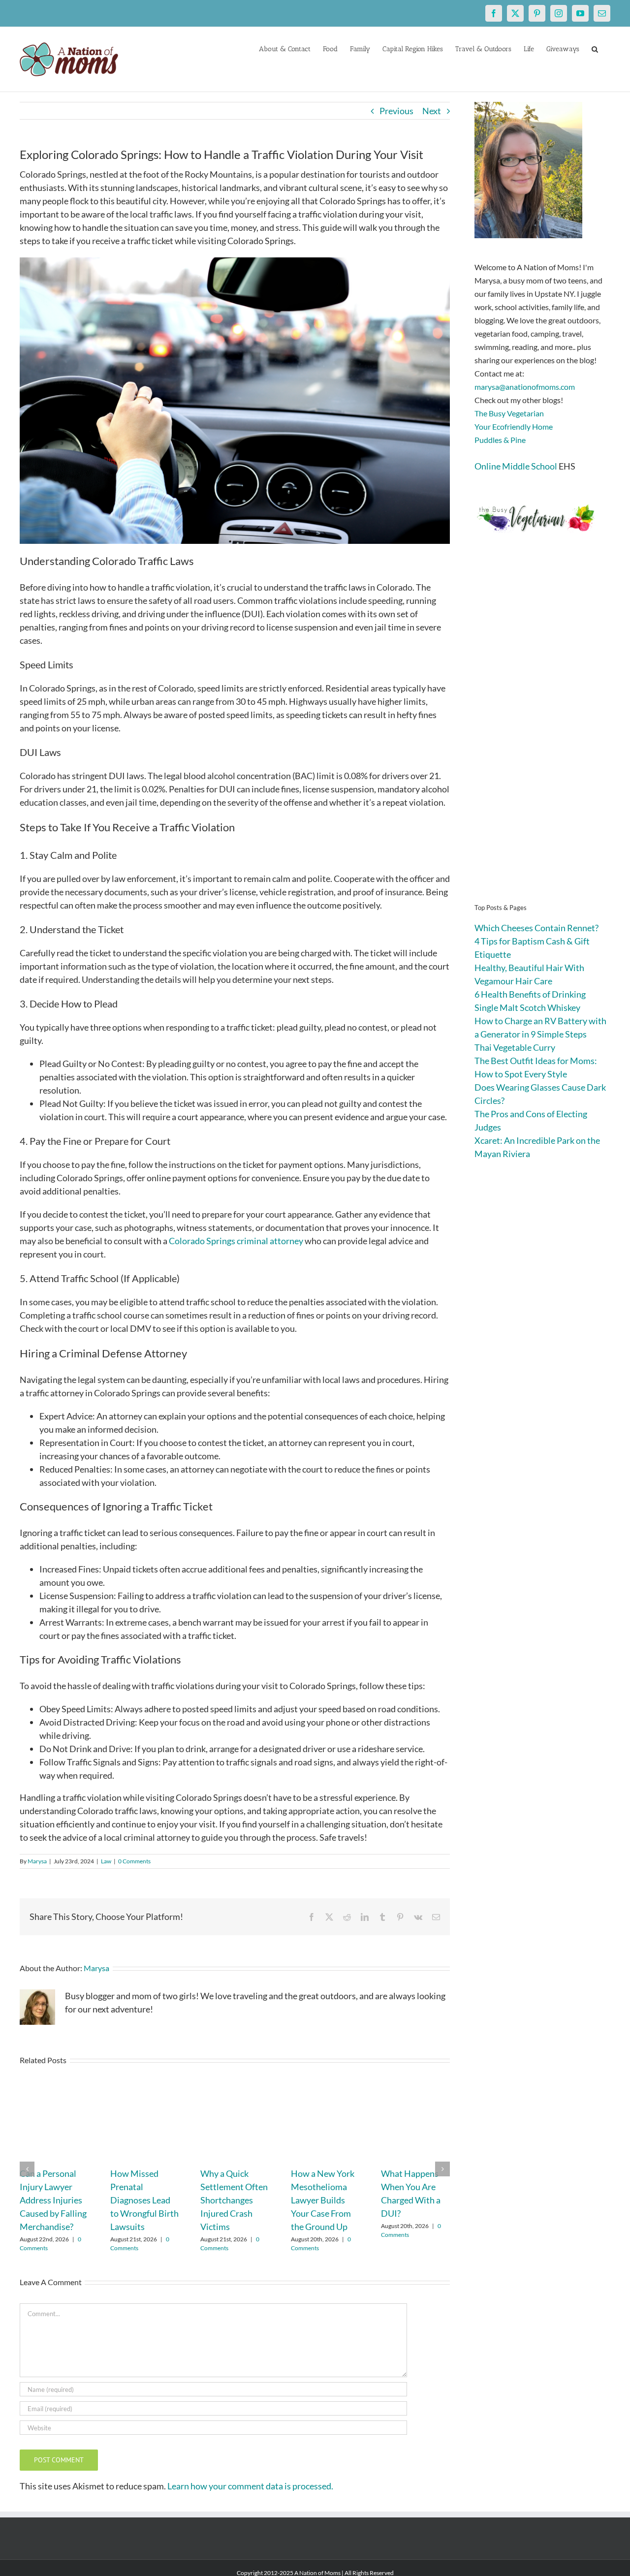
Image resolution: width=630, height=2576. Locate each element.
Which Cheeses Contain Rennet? (536, 928)
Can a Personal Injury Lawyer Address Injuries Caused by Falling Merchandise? (53, 2200)
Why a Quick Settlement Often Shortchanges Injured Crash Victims (234, 2200)
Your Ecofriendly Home (514, 426)
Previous (396, 111)
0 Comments (134, 1861)
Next (432, 111)
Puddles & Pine (500, 440)
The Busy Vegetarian (509, 413)
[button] (595, 48)
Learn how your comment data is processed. (250, 2486)
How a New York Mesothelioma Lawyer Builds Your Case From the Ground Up (323, 2200)
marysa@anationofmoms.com (525, 387)
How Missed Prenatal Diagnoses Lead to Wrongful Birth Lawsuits (144, 2200)
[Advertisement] (542, 733)
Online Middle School (516, 466)
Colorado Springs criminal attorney (236, 1241)
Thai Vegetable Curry (515, 1047)
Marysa (37, 1861)
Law (106, 1861)
